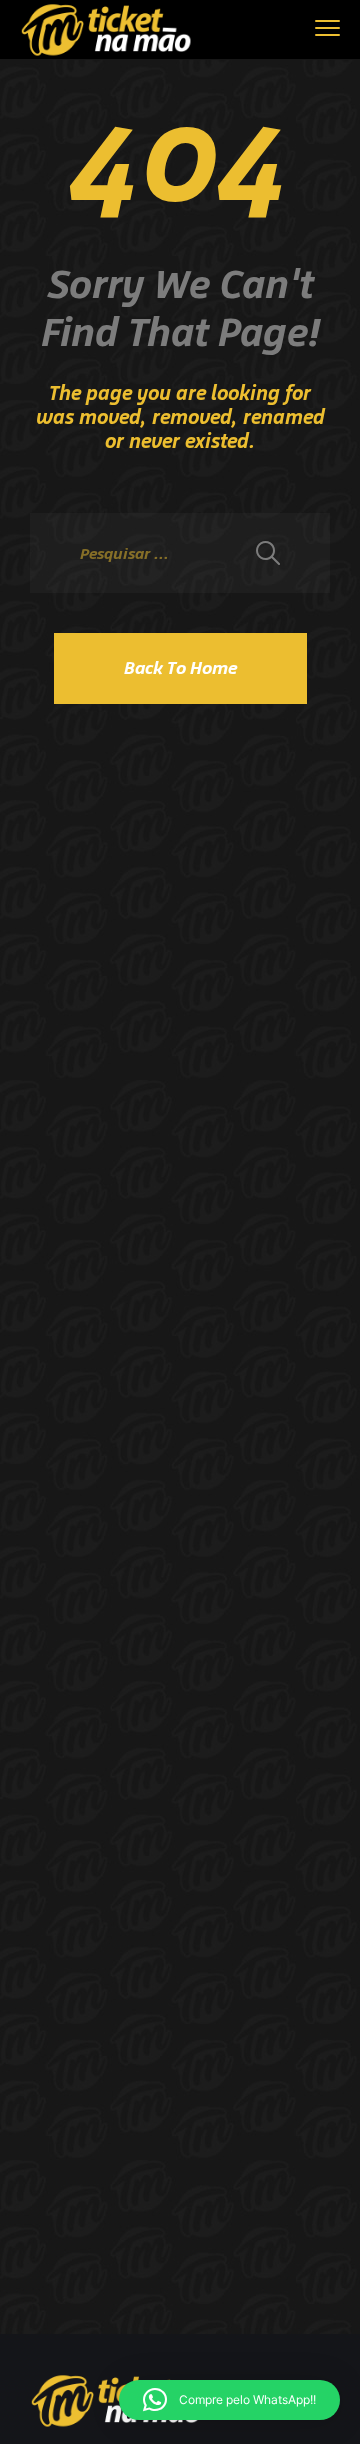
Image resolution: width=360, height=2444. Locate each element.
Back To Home (180, 668)
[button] (229, 2400)
